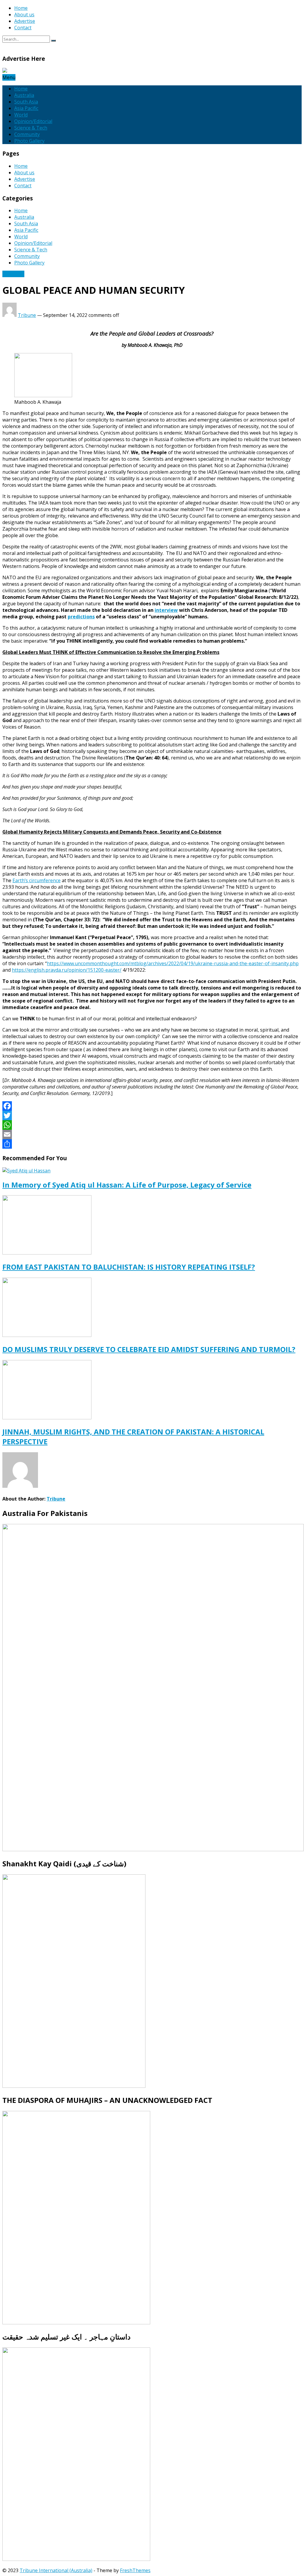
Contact (23, 28)
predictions (81, 617)
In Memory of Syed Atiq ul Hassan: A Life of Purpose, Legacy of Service (127, 1185)
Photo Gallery (29, 141)
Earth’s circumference (37, 880)
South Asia (26, 102)
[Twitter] (152, 1115)
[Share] (152, 1144)
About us (24, 15)
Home (21, 8)
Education (13, 274)
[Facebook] (152, 1106)
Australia (24, 95)
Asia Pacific (26, 108)
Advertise (25, 21)
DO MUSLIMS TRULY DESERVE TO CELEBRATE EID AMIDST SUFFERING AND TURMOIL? (149, 1349)
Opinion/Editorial (33, 121)
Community (27, 134)
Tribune (27, 315)
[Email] (152, 1134)
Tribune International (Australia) (56, 2570)
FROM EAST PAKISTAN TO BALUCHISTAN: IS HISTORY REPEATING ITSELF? (129, 1267)
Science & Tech (31, 128)
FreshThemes (135, 2570)
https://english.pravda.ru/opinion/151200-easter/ (67, 970)
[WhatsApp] (152, 1125)
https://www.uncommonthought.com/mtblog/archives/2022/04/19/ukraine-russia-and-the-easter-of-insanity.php (173, 963)
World (21, 115)
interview (166, 610)
